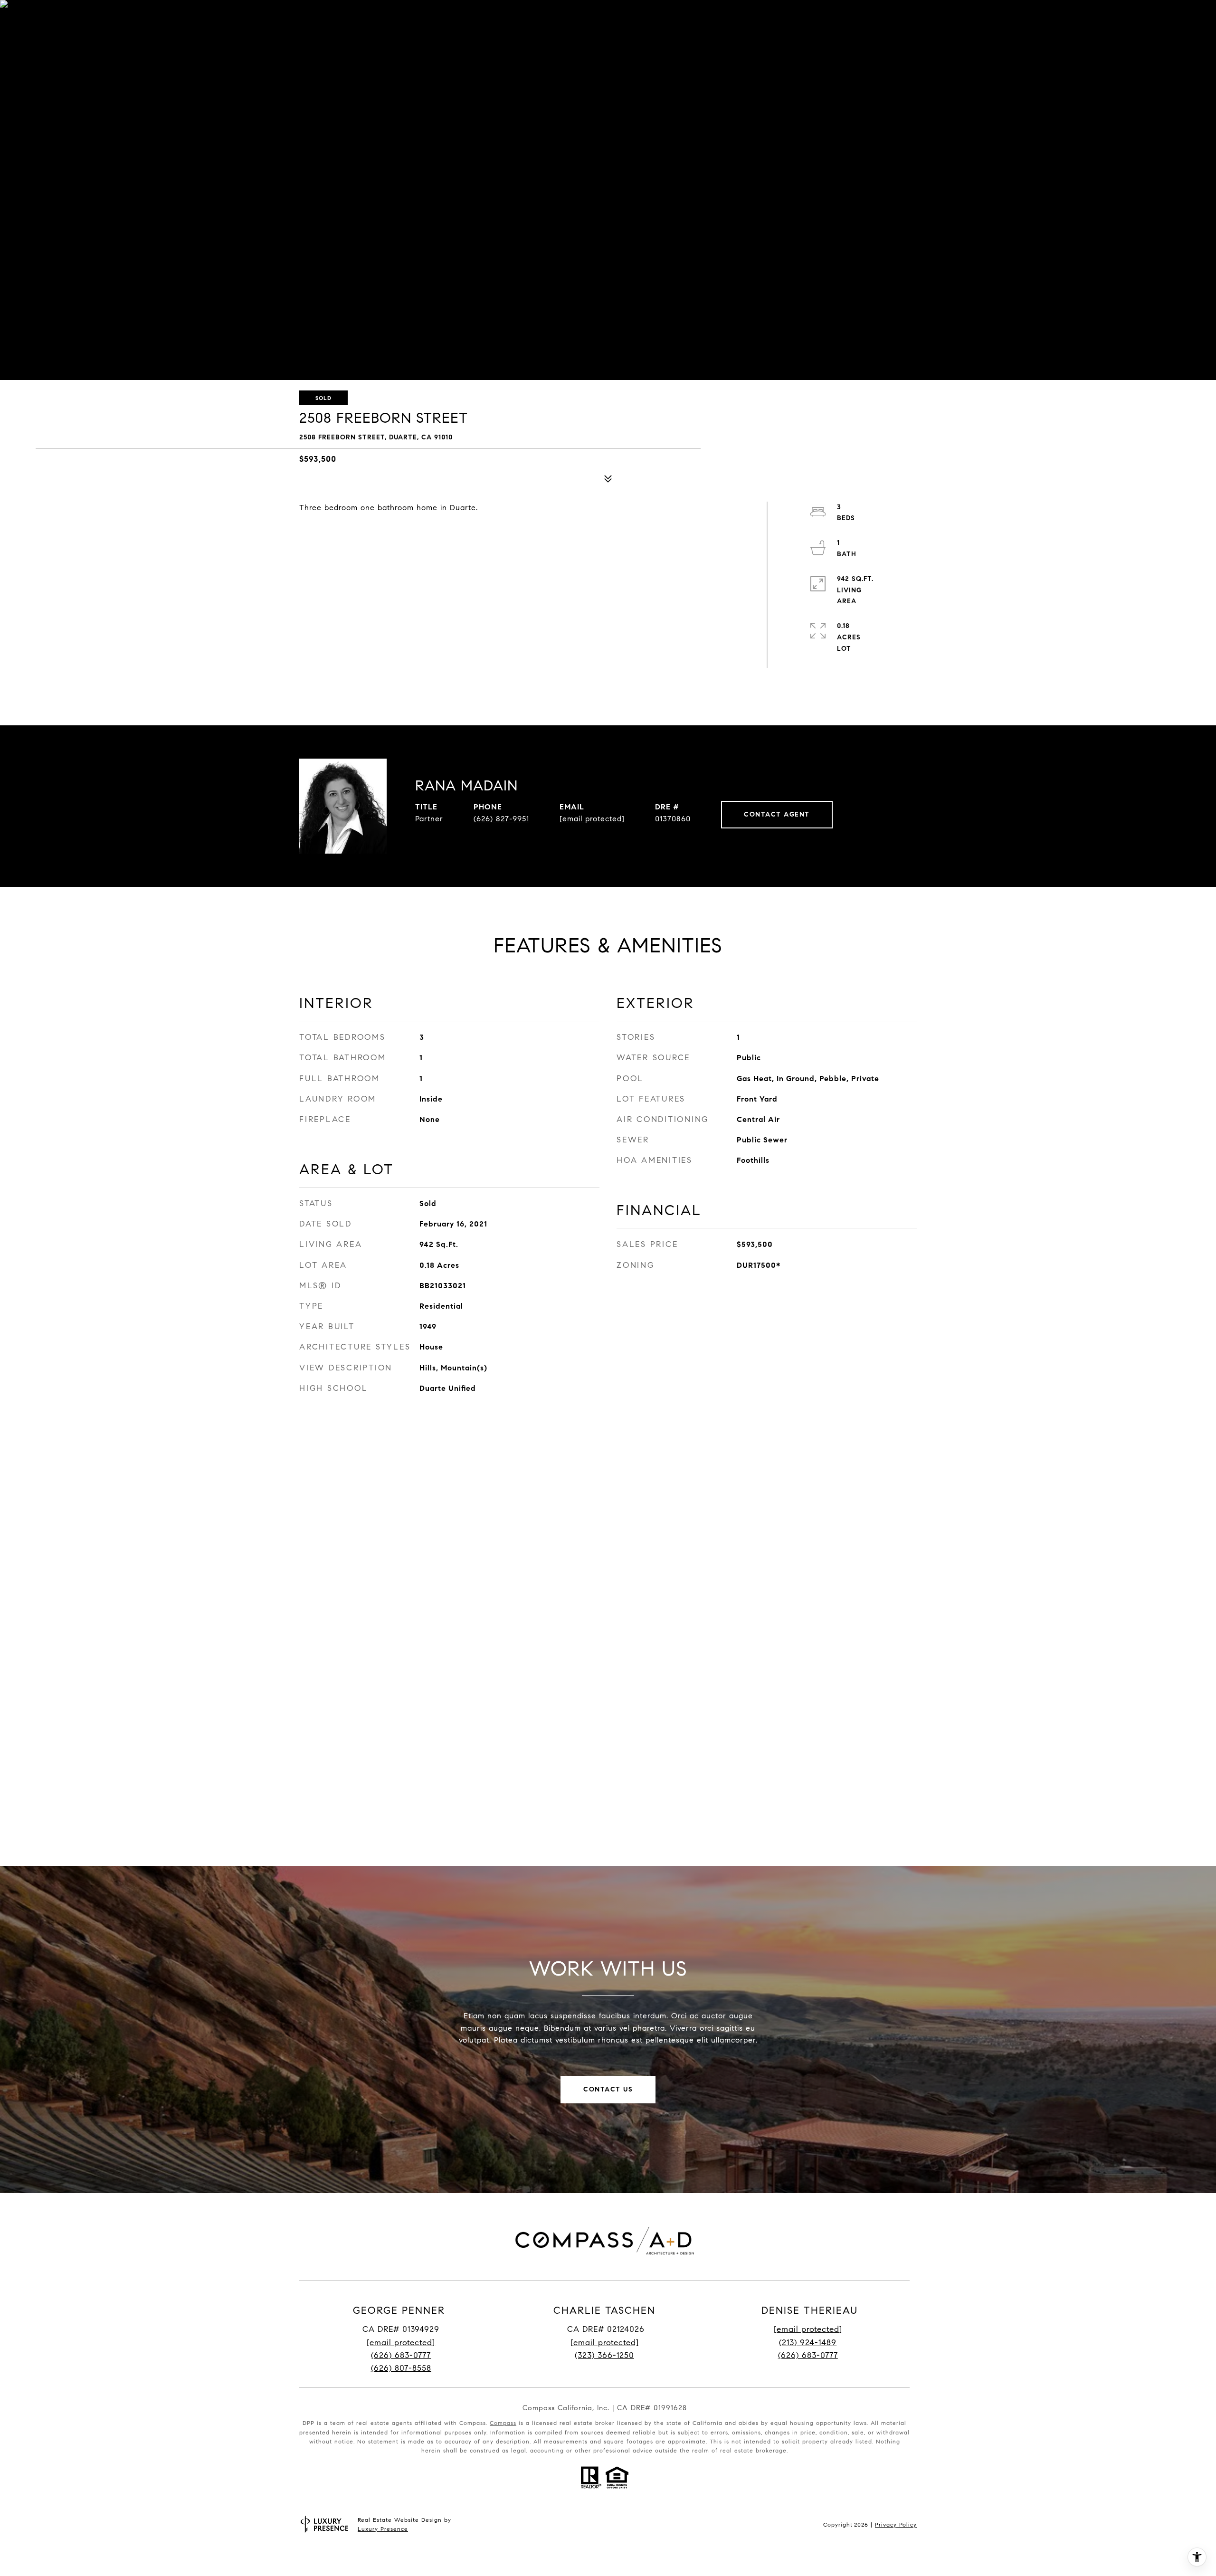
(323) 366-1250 (604, 2355)
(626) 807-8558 (401, 2368)
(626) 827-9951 (501, 819)
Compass (503, 2423)
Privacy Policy (896, 2524)
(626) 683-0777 (401, 2355)
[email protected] (808, 2329)
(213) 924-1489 (808, 2343)
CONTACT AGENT (777, 814)
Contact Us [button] (608, 2089)
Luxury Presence (383, 2529)
